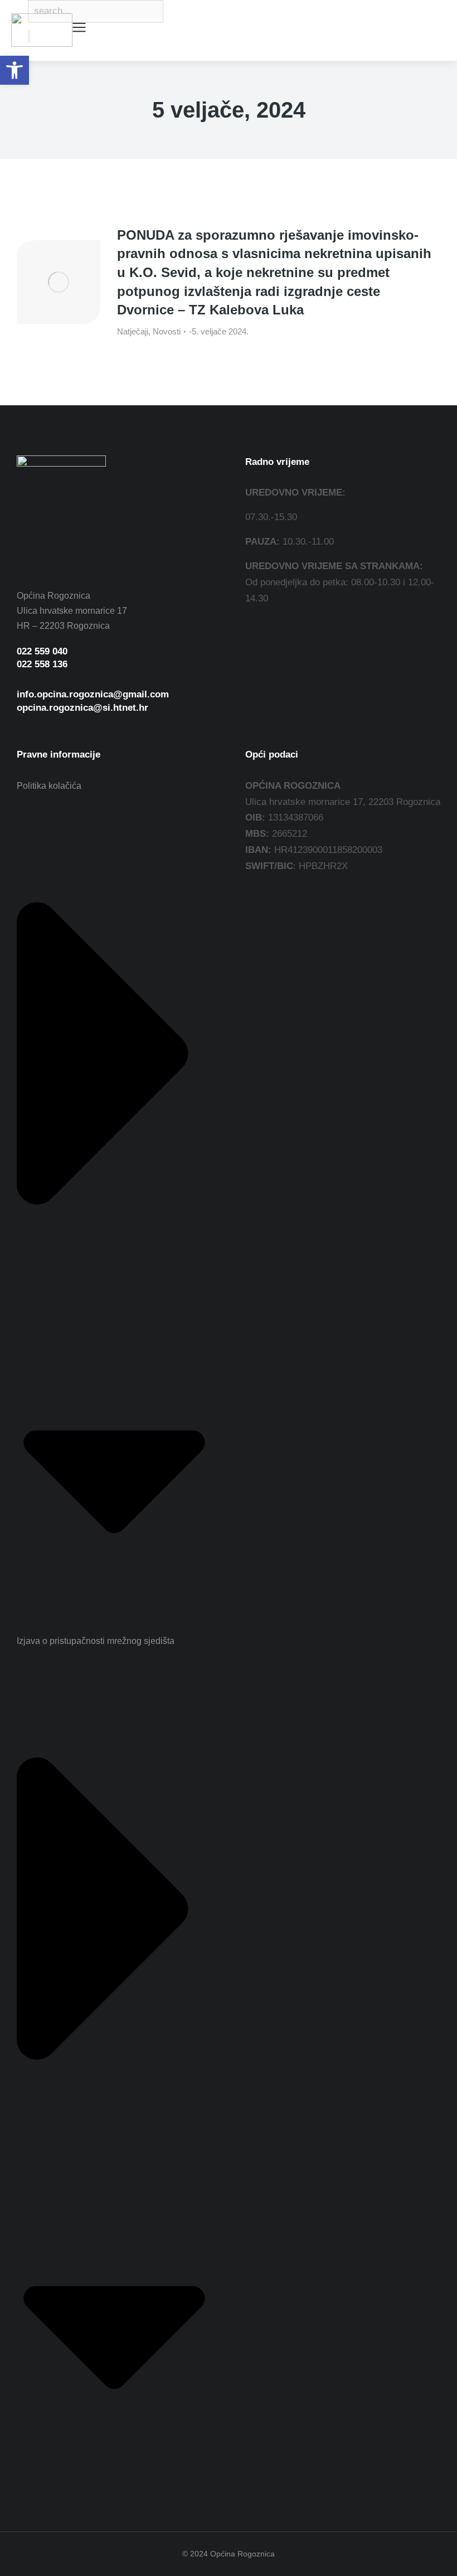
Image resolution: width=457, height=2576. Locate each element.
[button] (14, 70)
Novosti (167, 331)
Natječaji (133, 331)
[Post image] (59, 282)
